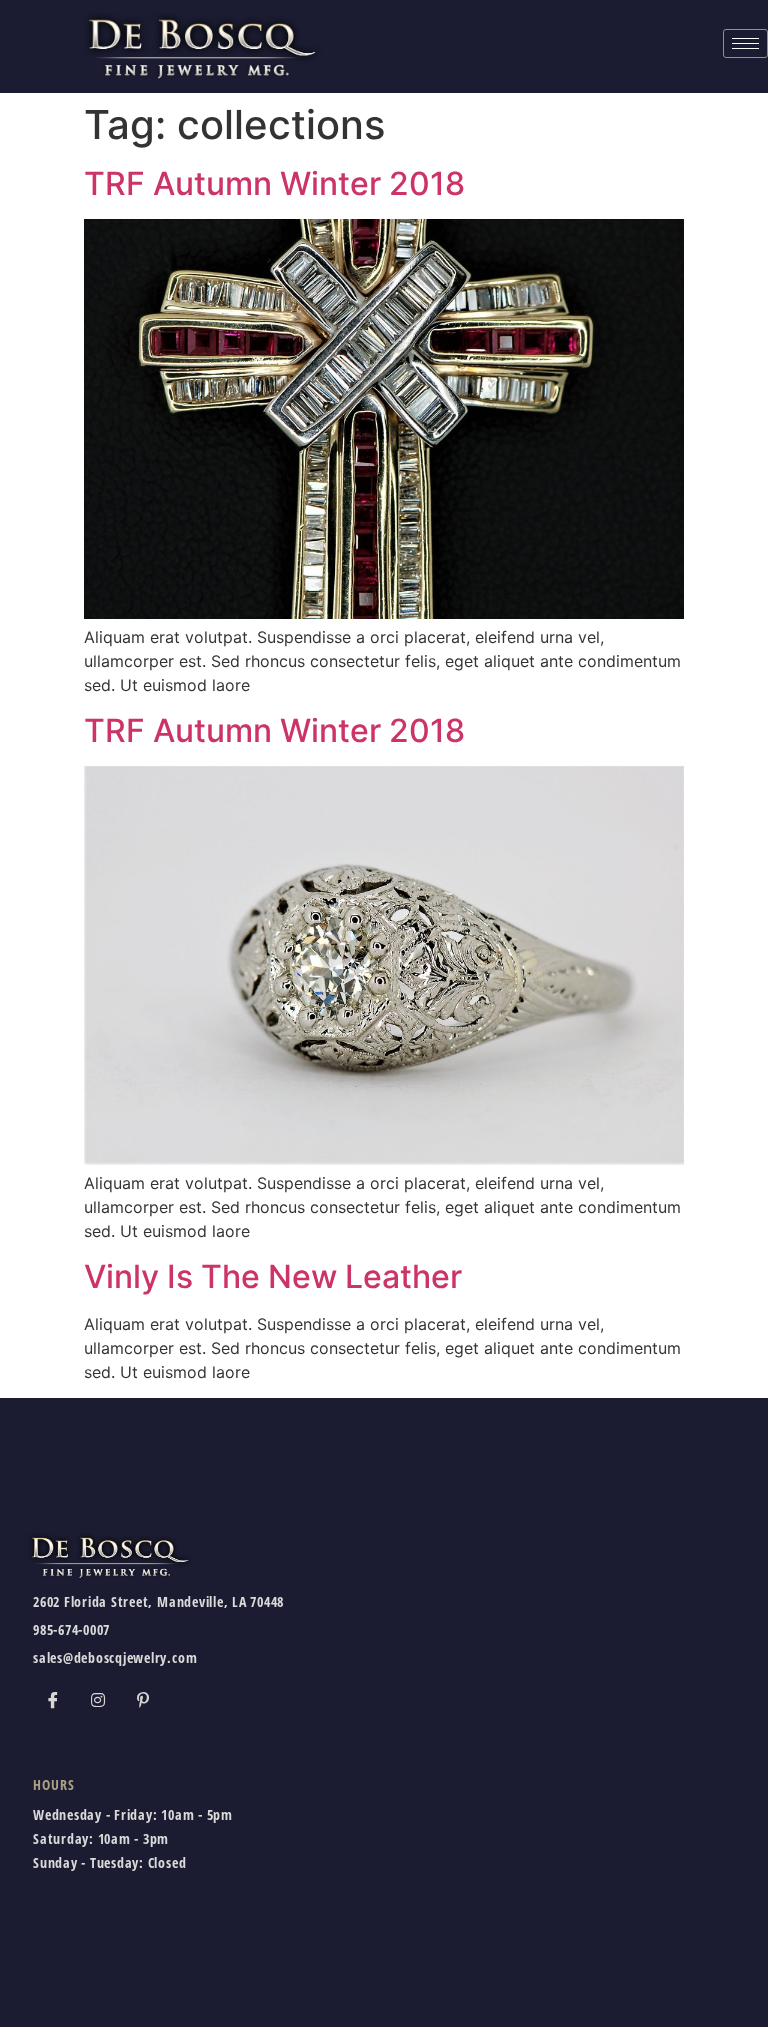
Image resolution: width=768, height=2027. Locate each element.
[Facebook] (53, 1699)
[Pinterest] (143, 1699)
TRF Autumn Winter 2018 (274, 183)
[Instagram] (98, 1699)
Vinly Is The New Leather (273, 1276)
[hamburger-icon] (745, 43)
